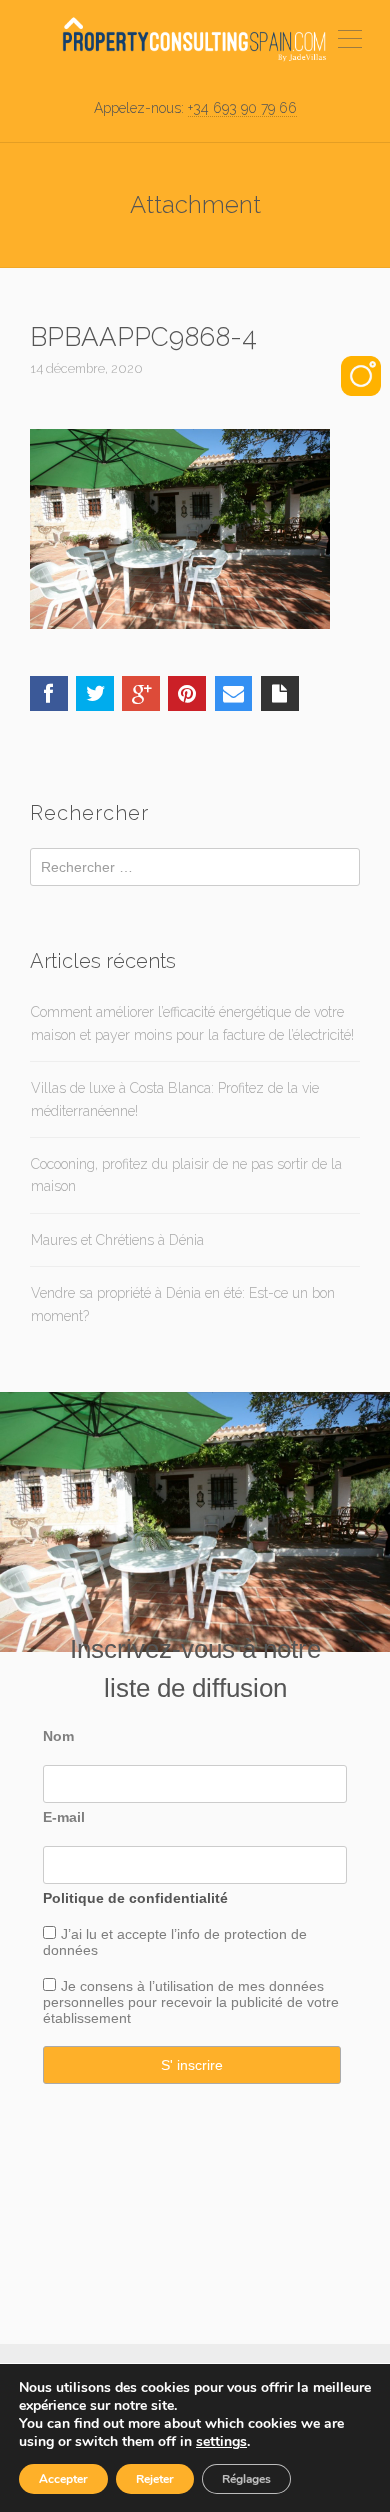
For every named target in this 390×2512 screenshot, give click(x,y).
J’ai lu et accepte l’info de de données (175, 1942)
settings (221, 2442)
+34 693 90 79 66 (242, 108)
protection (253, 1934)
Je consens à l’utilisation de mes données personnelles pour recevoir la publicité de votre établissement (191, 2002)
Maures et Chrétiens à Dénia (117, 1240)
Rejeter (155, 2479)
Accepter (63, 2479)
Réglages (246, 2479)
